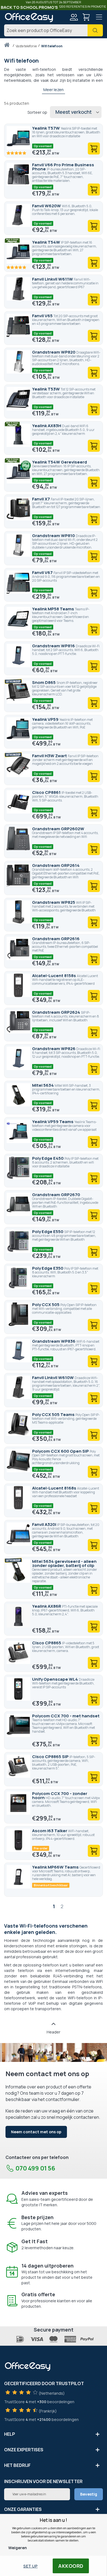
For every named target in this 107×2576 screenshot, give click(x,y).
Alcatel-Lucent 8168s (55, 1488)
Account (74, 17)
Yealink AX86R (47, 1606)
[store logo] (29, 18)
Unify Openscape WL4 (55, 1679)
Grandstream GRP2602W (58, 829)
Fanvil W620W (47, 206)
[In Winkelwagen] (94, 148)
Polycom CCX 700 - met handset (66, 1716)
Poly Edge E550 (48, 1232)
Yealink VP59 (46, 719)
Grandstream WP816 (54, 646)
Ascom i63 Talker (50, 1831)
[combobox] (54, 30)
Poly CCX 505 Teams (54, 1414)
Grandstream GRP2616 (56, 939)
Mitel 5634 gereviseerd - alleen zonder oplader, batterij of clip (64, 1563)
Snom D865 (44, 682)
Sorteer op (37, 112)
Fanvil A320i (45, 1524)
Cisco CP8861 (47, 792)
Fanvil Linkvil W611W (53, 279)
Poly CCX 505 (46, 1305)
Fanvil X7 (41, 499)
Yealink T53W (46, 389)
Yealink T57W (46, 128)
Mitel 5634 (43, 1085)
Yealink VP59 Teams (53, 1122)
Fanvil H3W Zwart (50, 756)
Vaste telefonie (26, 46)
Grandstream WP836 (54, 1341)
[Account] (74, 18)
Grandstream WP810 (54, 536)
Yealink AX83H (47, 426)
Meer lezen (54, 90)
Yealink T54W (47, 242)
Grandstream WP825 (54, 902)
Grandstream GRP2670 (56, 1195)
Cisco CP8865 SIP (51, 1757)
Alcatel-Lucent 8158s (54, 976)
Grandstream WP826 (54, 1049)
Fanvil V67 (43, 572)
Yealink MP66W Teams (56, 1867)
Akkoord (71, 2566)
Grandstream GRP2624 (57, 1012)
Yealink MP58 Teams (54, 609)
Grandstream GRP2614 (56, 865)
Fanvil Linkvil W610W (53, 1378)
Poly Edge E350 (48, 1268)
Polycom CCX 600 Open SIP (61, 1451)
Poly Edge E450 (48, 1158)
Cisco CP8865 (47, 1643)
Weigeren (18, 2548)
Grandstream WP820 (54, 352)
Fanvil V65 (43, 316)
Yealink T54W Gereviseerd (60, 462)
